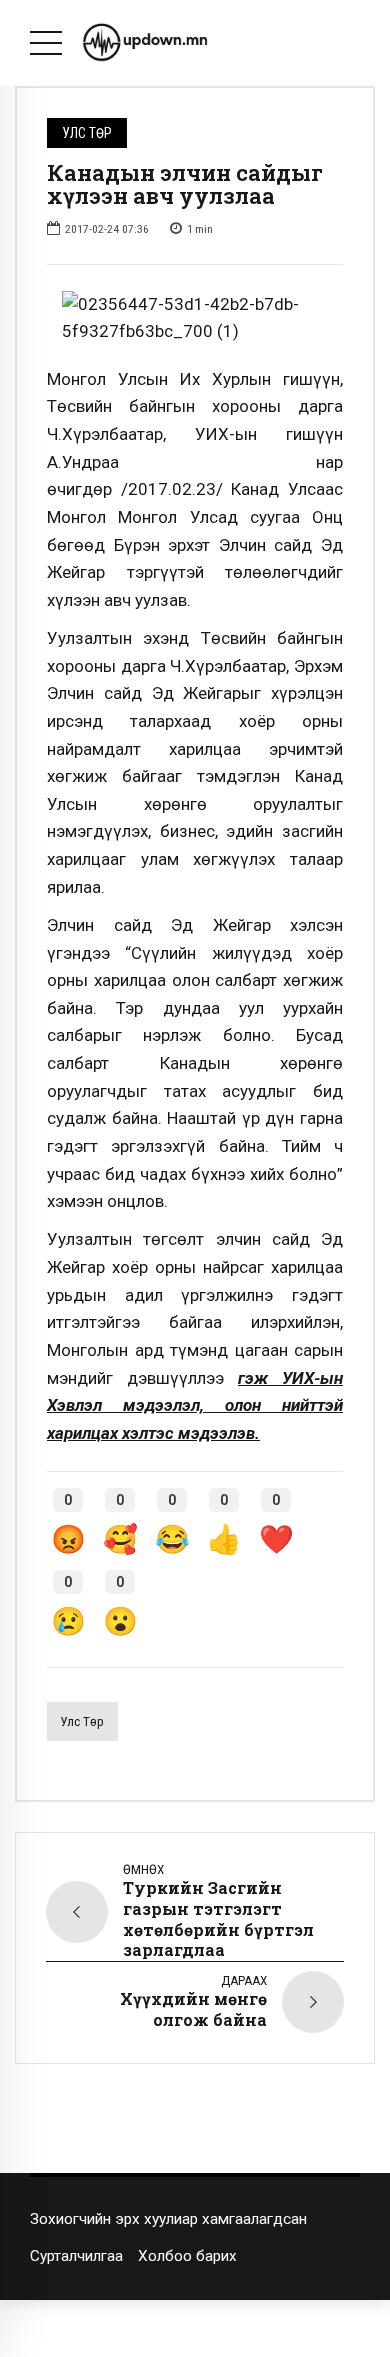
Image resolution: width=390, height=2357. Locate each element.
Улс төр (87, 133)
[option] (195, 318)
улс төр (82, 1721)
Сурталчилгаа (76, 2256)
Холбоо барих (187, 2256)
